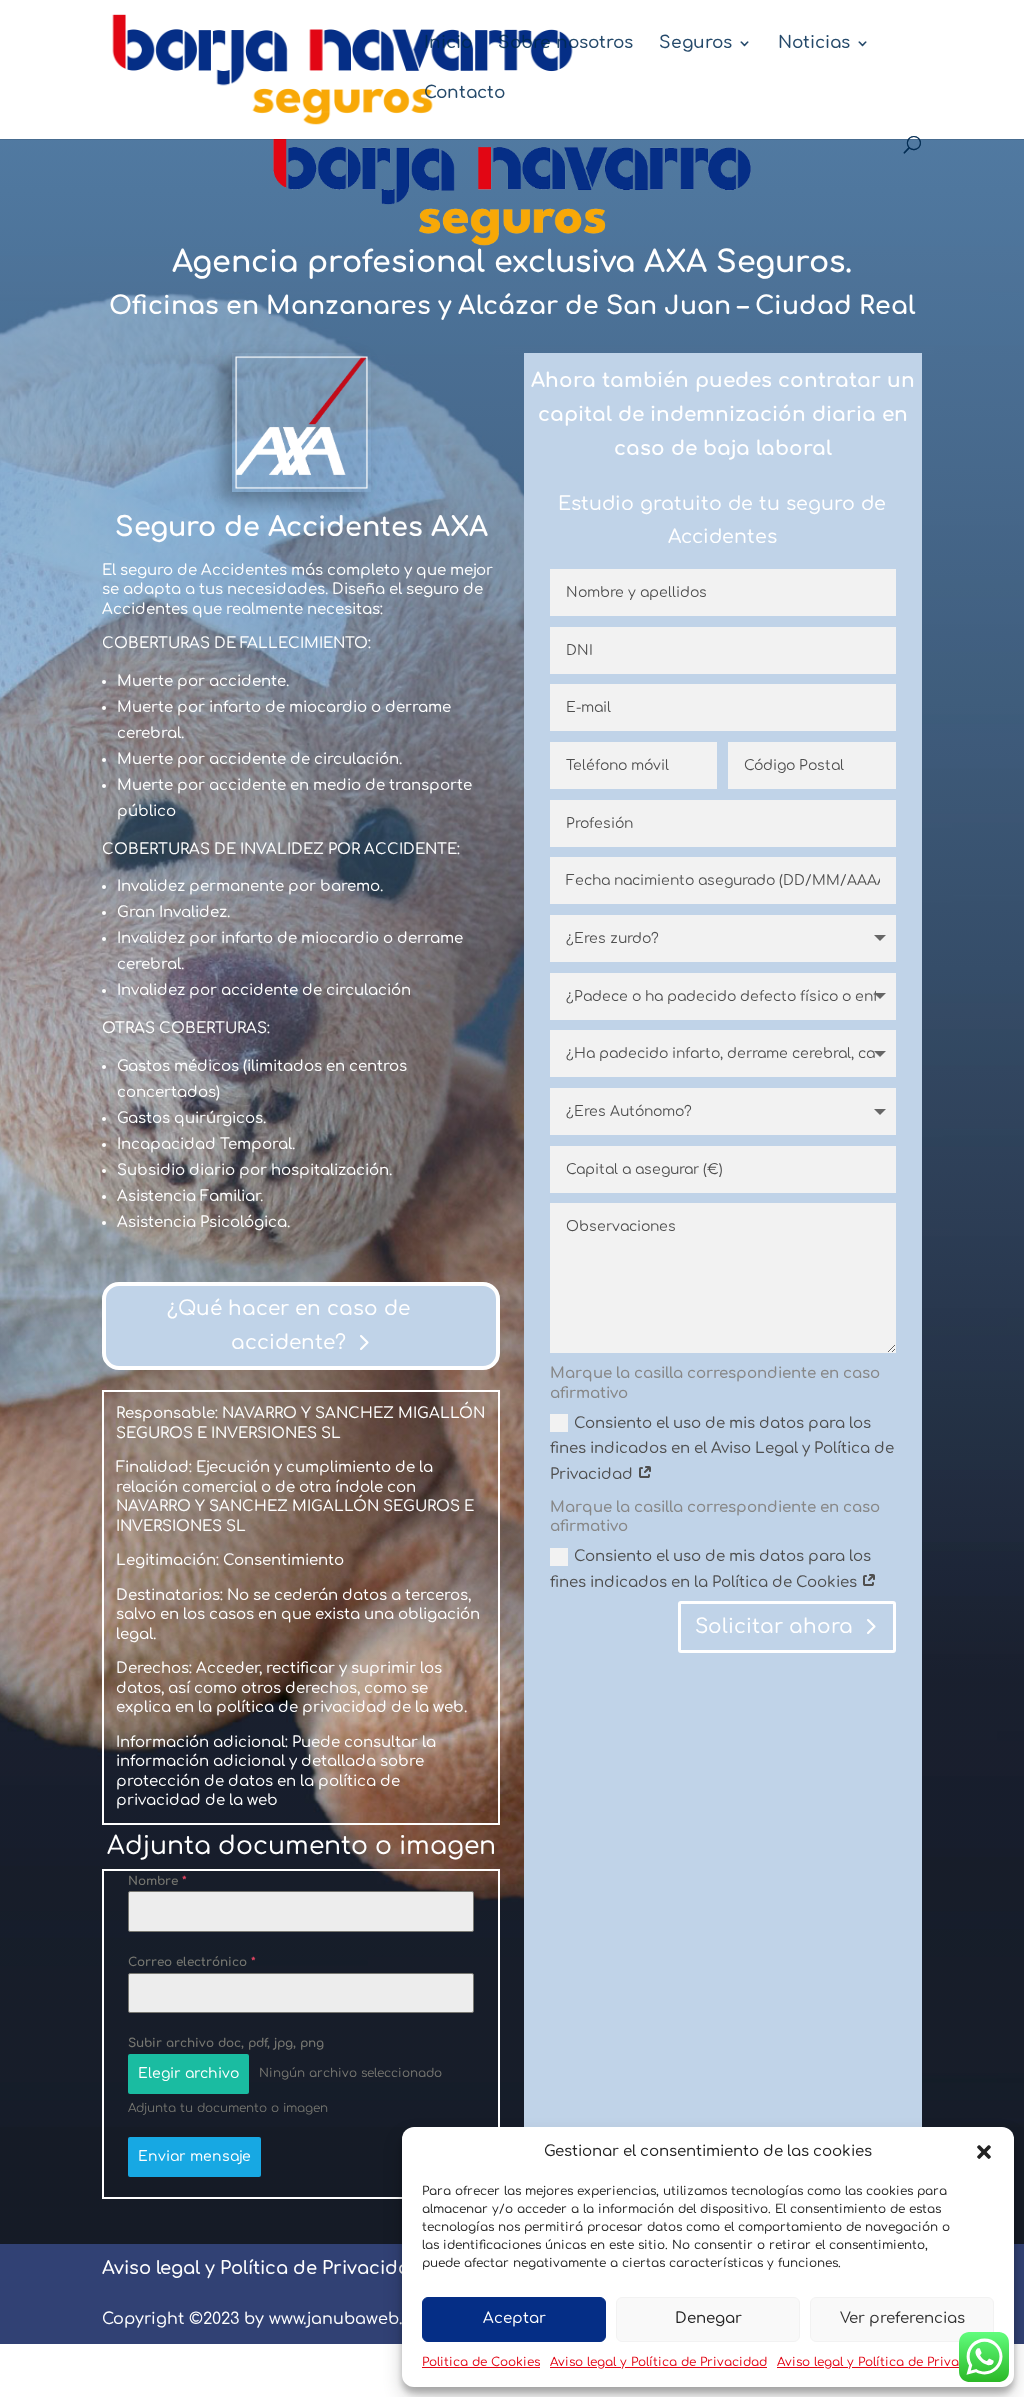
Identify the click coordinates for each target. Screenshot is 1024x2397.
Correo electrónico (192, 1962)
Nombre (157, 1881)
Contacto (464, 94)
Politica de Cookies (481, 2362)
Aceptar (514, 2318)
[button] (984, 2152)
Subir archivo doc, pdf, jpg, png (226, 2043)
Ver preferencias (902, 2318)
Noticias (814, 44)
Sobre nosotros (565, 44)
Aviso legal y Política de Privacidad (658, 2362)
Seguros (695, 44)
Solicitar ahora (774, 1626)
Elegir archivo (188, 2073)
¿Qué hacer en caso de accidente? (288, 1325)
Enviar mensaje (194, 2156)
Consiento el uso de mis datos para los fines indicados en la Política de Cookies (710, 1569)
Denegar (708, 2318)
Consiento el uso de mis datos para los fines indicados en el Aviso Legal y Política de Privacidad (722, 1449)
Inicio (448, 44)
